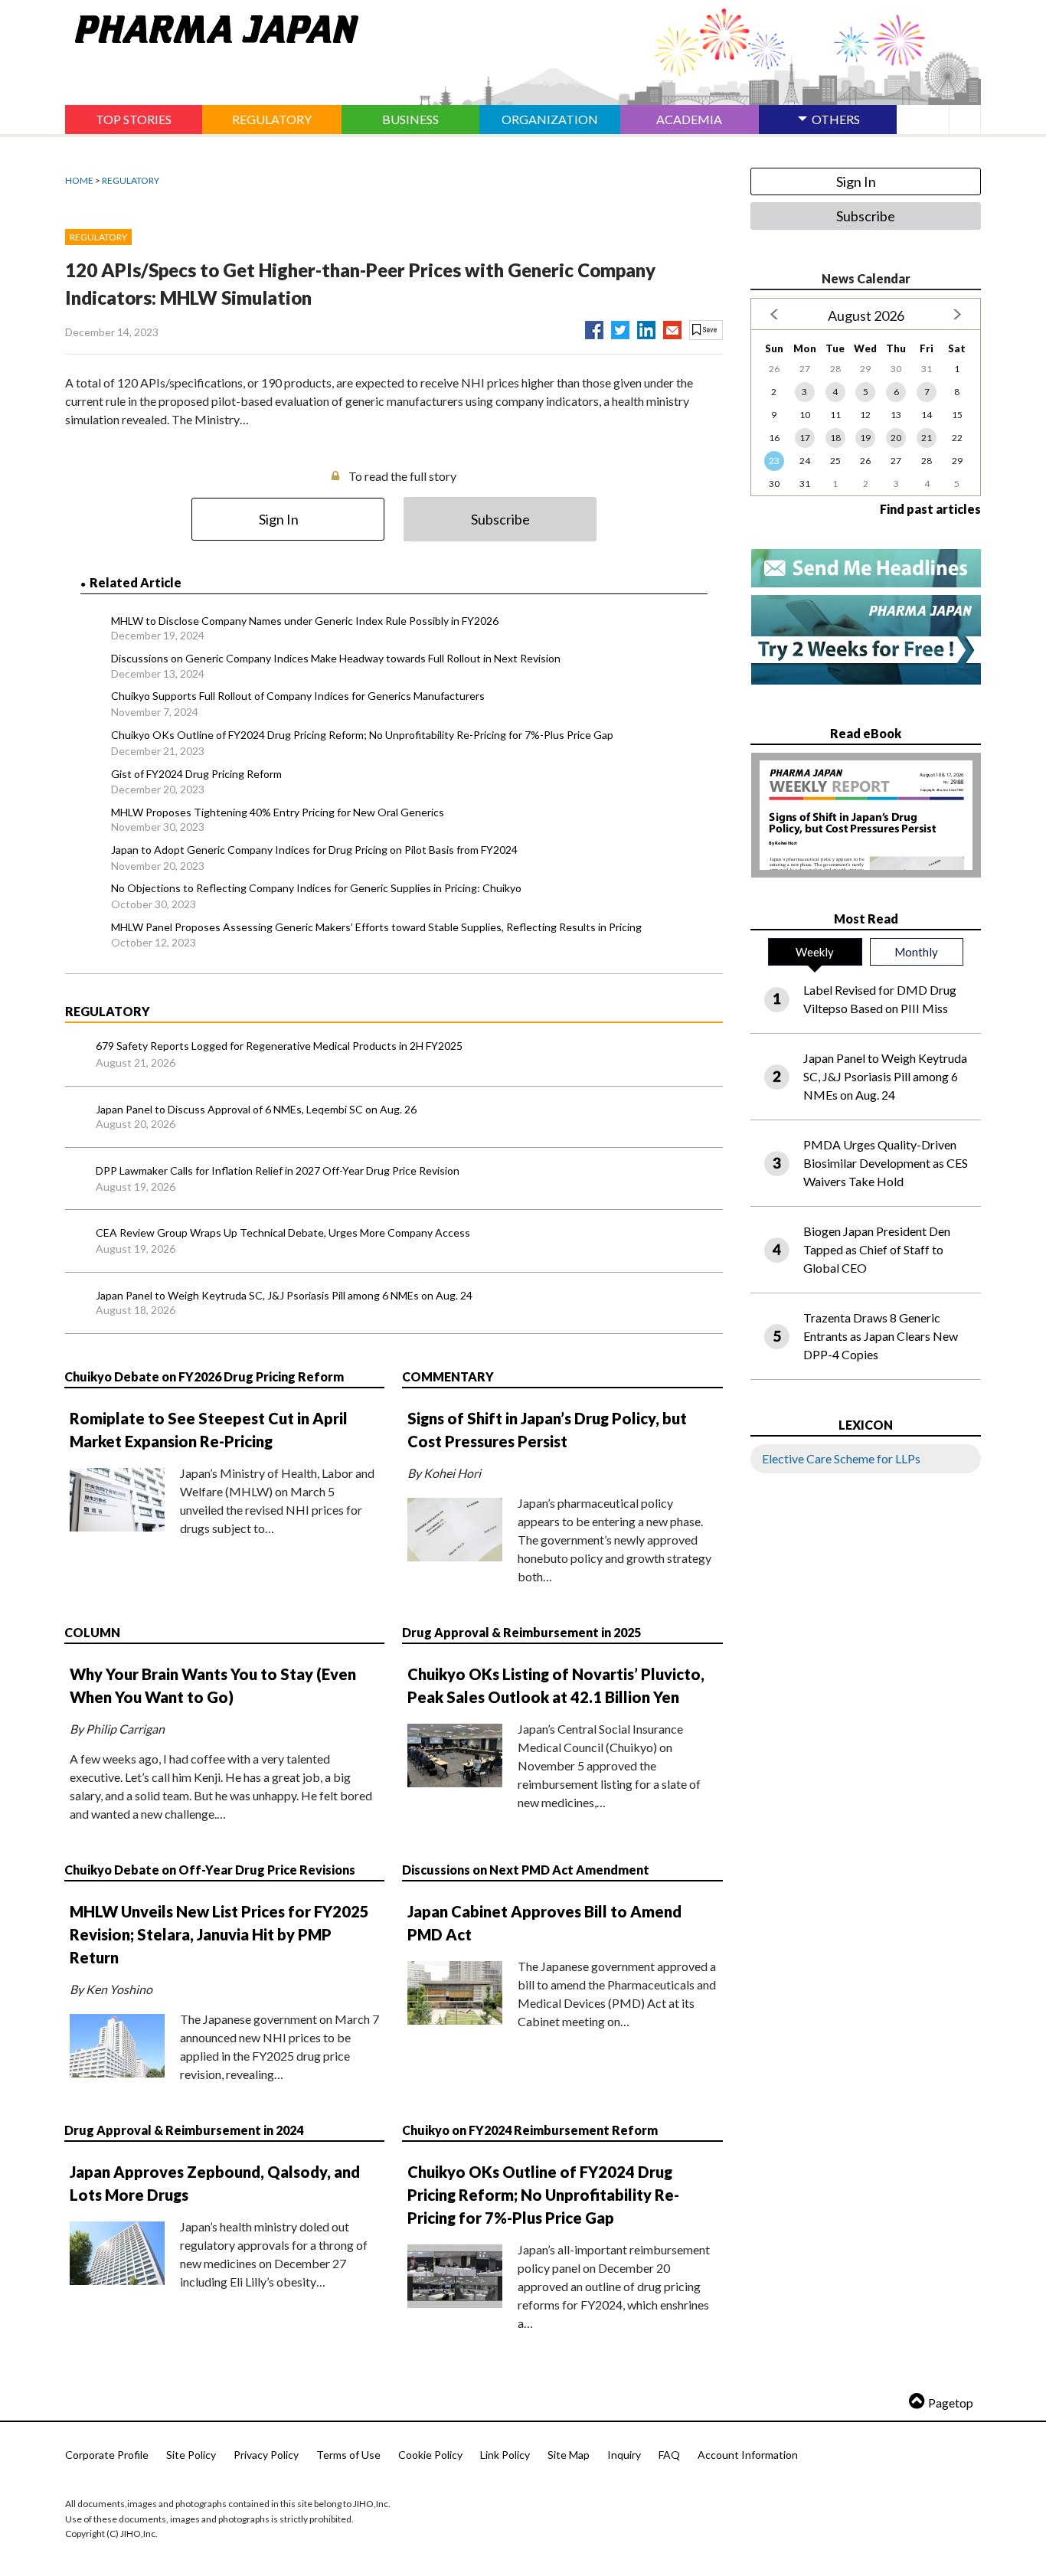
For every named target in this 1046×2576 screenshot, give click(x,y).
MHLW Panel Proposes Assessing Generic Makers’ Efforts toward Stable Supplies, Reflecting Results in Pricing (376, 927)
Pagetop (951, 2403)
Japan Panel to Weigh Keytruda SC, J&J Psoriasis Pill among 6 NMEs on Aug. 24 (284, 1295)
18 (835, 438)
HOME (79, 180)
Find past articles (930, 509)
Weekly (815, 952)
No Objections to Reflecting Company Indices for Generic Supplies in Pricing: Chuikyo (316, 888)
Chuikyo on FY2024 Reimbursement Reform (530, 2130)
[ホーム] (212, 26)
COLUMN (92, 1632)
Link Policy (505, 2455)
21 (927, 438)
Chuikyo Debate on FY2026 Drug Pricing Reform (204, 1376)
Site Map (569, 2455)
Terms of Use (348, 2455)
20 (896, 438)
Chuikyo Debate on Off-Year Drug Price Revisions (210, 1870)
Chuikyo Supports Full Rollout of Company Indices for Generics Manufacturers (298, 696)
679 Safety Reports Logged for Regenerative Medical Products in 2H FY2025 (279, 1046)
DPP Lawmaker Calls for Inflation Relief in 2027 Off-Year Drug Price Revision (278, 1170)
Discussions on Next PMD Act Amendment (526, 1870)
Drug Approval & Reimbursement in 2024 (184, 2130)
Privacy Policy (266, 2455)
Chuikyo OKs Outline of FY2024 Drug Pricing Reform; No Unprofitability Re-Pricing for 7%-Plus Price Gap (362, 735)
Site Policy (191, 2455)
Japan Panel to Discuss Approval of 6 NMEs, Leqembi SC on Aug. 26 (256, 1109)
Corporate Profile (107, 2455)
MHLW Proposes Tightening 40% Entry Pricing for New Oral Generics (278, 812)
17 (805, 438)
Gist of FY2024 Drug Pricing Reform (196, 774)
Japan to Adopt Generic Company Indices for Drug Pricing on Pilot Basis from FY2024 (314, 850)
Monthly (916, 952)
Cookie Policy (430, 2455)
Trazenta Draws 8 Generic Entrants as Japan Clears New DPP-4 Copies (881, 1336)
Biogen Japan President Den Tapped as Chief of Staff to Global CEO (877, 1249)
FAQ (669, 2455)
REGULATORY (131, 180)
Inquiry (624, 2455)
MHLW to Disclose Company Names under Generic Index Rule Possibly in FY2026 (305, 621)
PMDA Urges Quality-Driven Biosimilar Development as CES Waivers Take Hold (886, 1163)
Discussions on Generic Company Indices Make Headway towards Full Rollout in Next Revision (336, 658)
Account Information (748, 2455)
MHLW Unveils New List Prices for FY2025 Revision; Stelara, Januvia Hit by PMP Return (219, 1934)
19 (865, 438)
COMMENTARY (448, 1376)
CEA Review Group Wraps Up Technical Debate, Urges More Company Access (283, 1232)
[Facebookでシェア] (594, 327)
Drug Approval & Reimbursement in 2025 (521, 1632)
